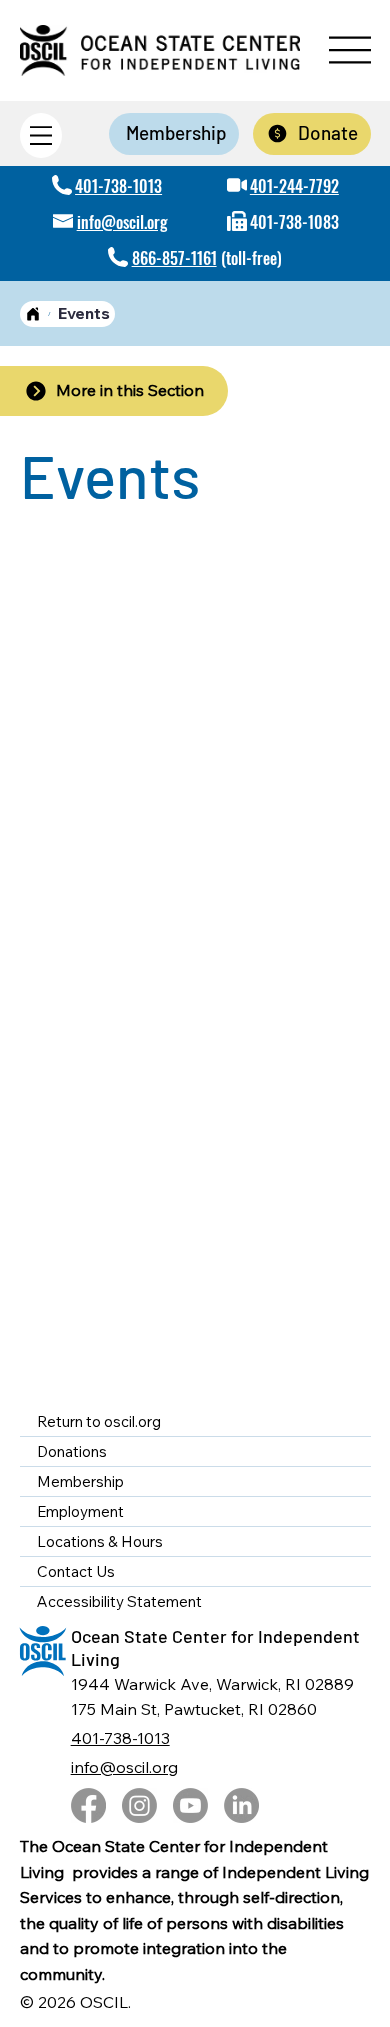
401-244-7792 (294, 186)
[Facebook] (88, 1805)
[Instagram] (139, 1805)
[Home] (33, 314)
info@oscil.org (122, 222)
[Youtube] (190, 1805)
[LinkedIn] (241, 1805)
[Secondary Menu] (41, 135)
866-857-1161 (174, 258)
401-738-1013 (118, 186)
